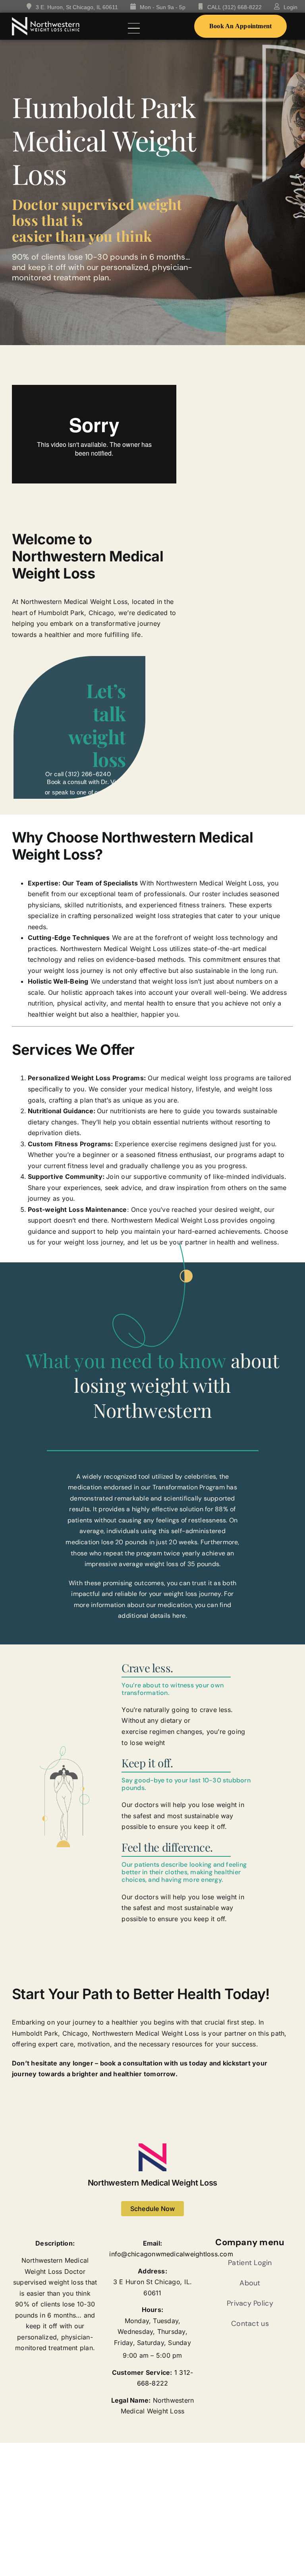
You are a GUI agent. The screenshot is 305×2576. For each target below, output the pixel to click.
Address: (152, 2271)
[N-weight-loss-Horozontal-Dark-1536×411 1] (46, 20)
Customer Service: (142, 2372)
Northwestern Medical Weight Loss (152, 2183)
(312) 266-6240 (88, 774)
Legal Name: (131, 2400)
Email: (152, 2243)
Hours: (152, 2310)
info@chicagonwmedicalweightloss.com (171, 2254)
